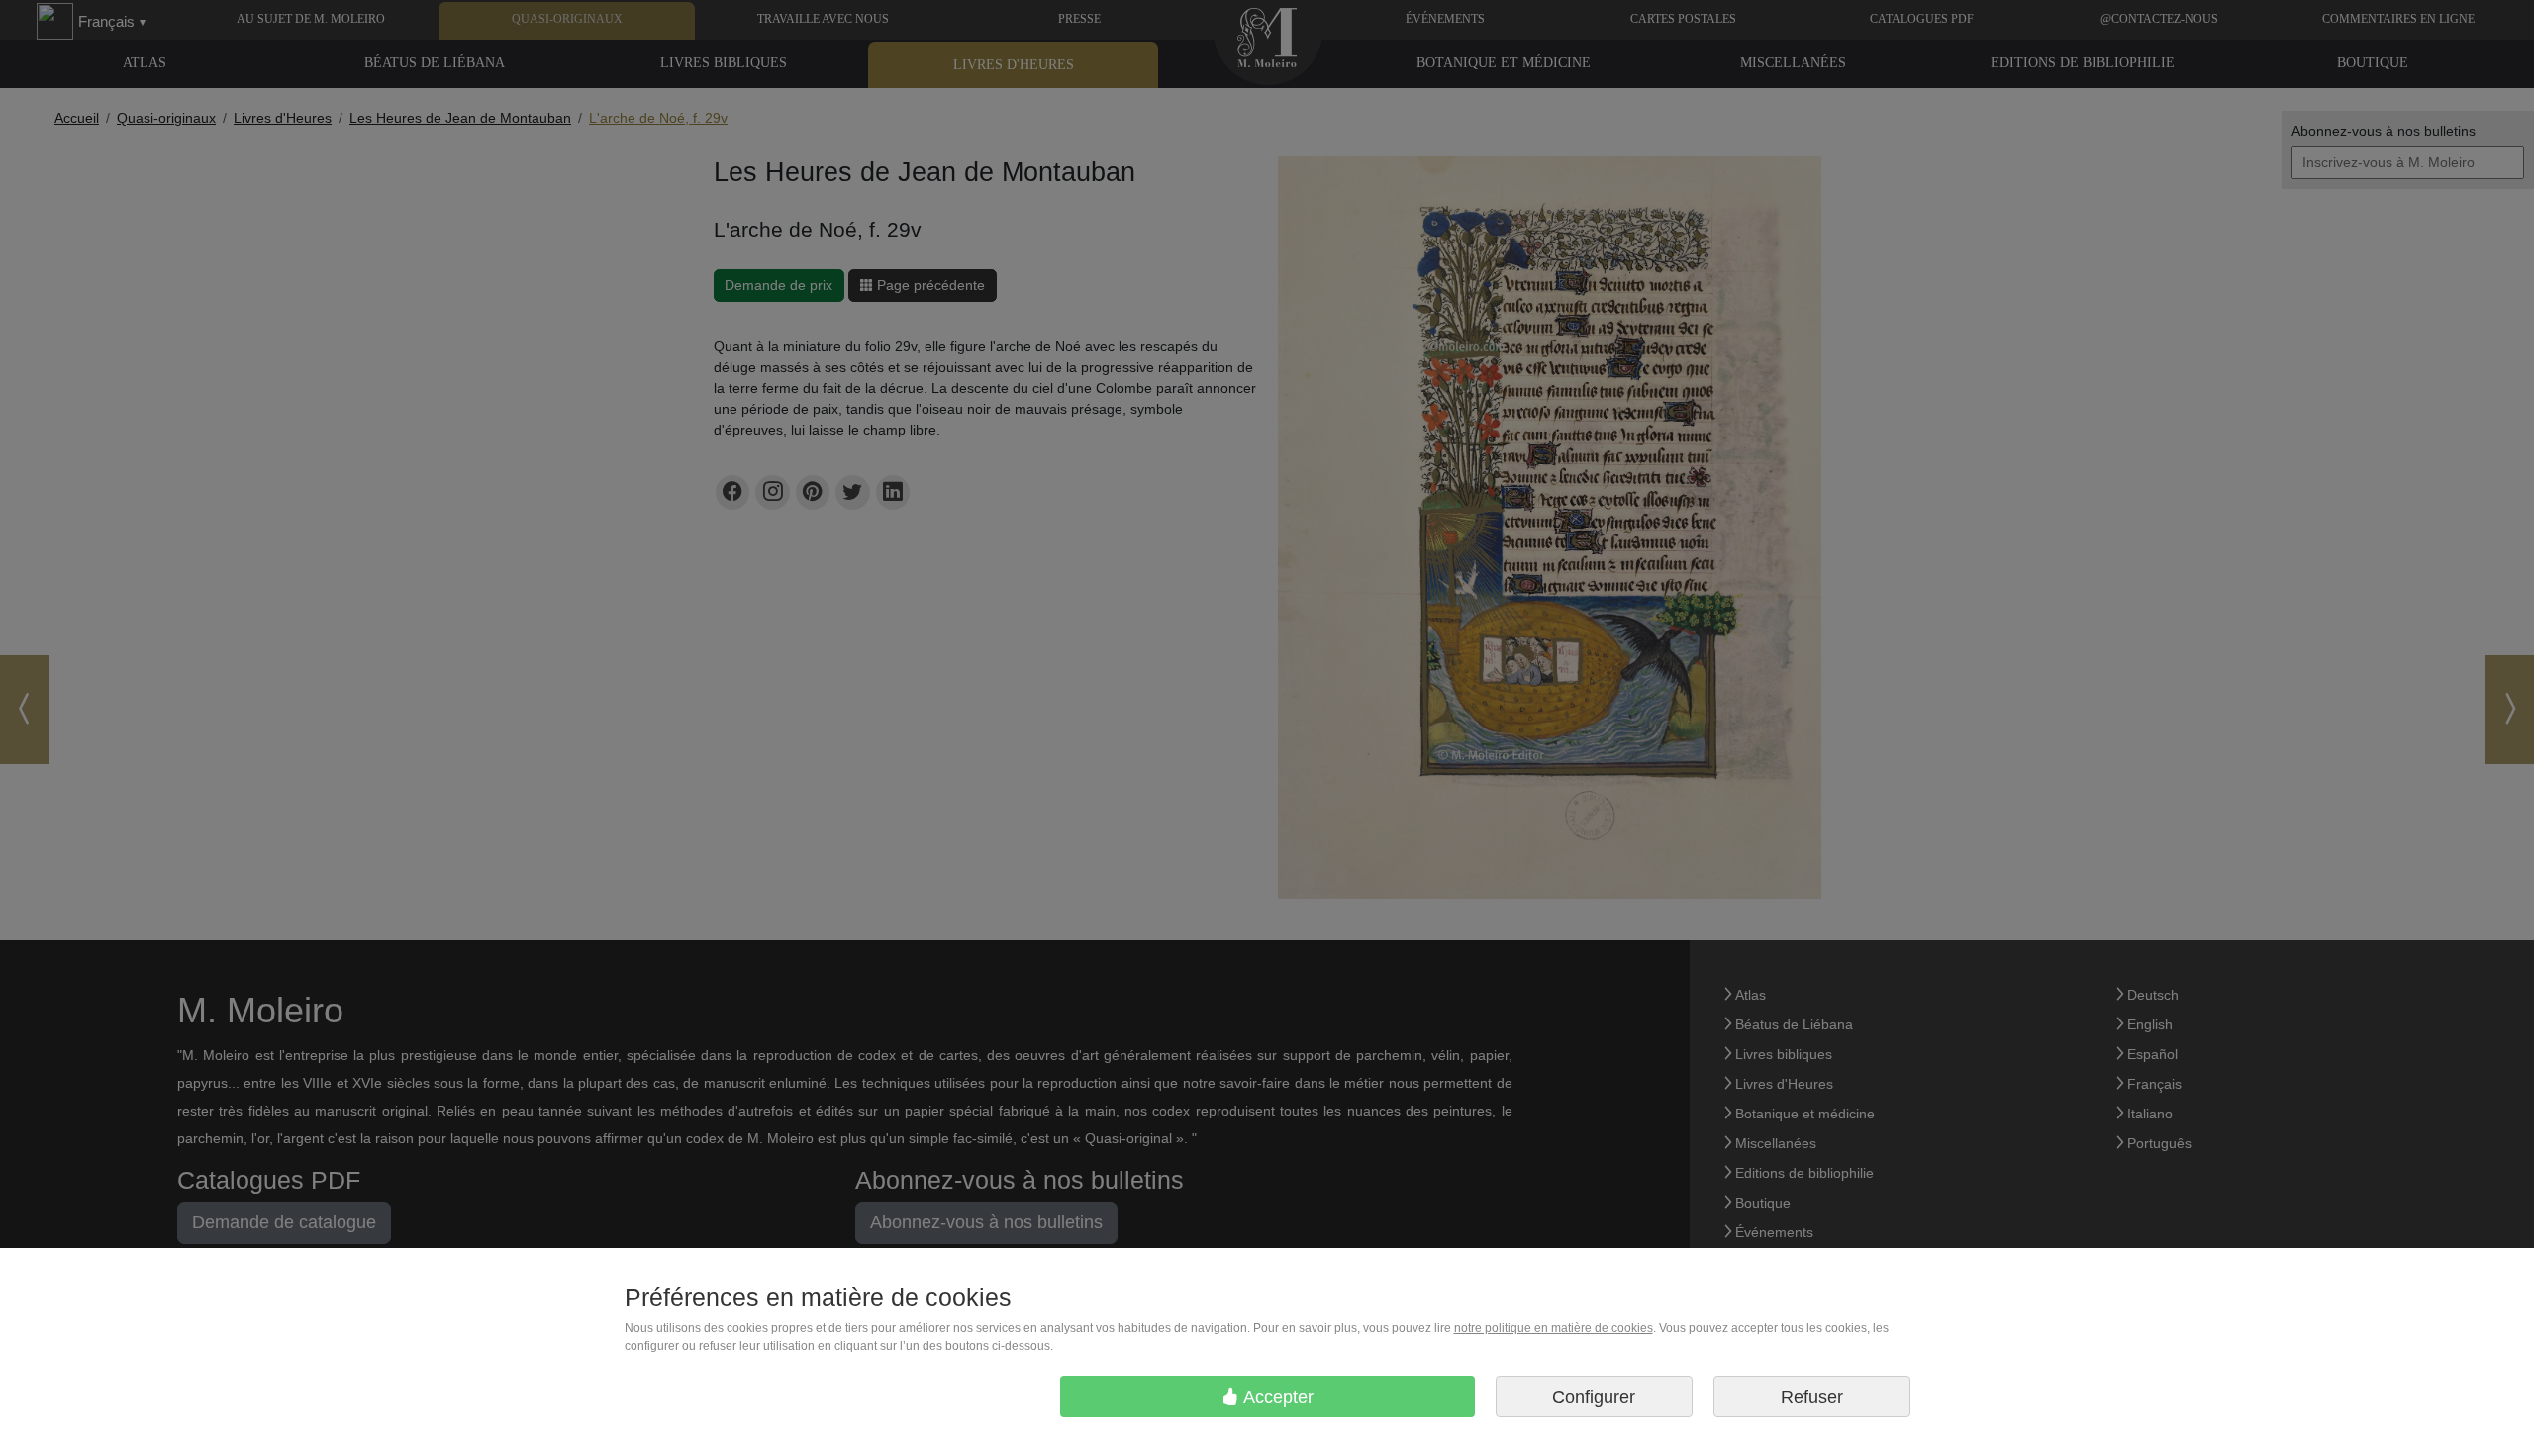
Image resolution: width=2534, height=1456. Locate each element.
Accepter (1276, 1397)
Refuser (1812, 1397)
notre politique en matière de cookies (1554, 1328)
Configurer (1594, 1397)
